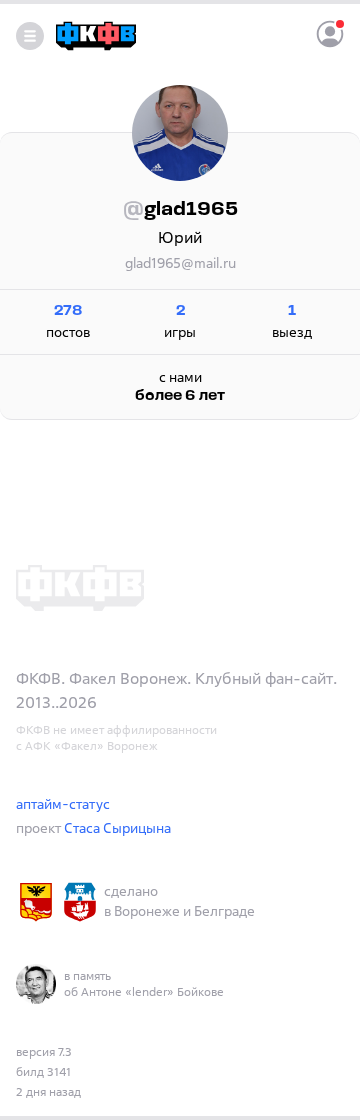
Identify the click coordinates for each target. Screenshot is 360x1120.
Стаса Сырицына (117, 827)
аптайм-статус (63, 803)
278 (68, 311)
